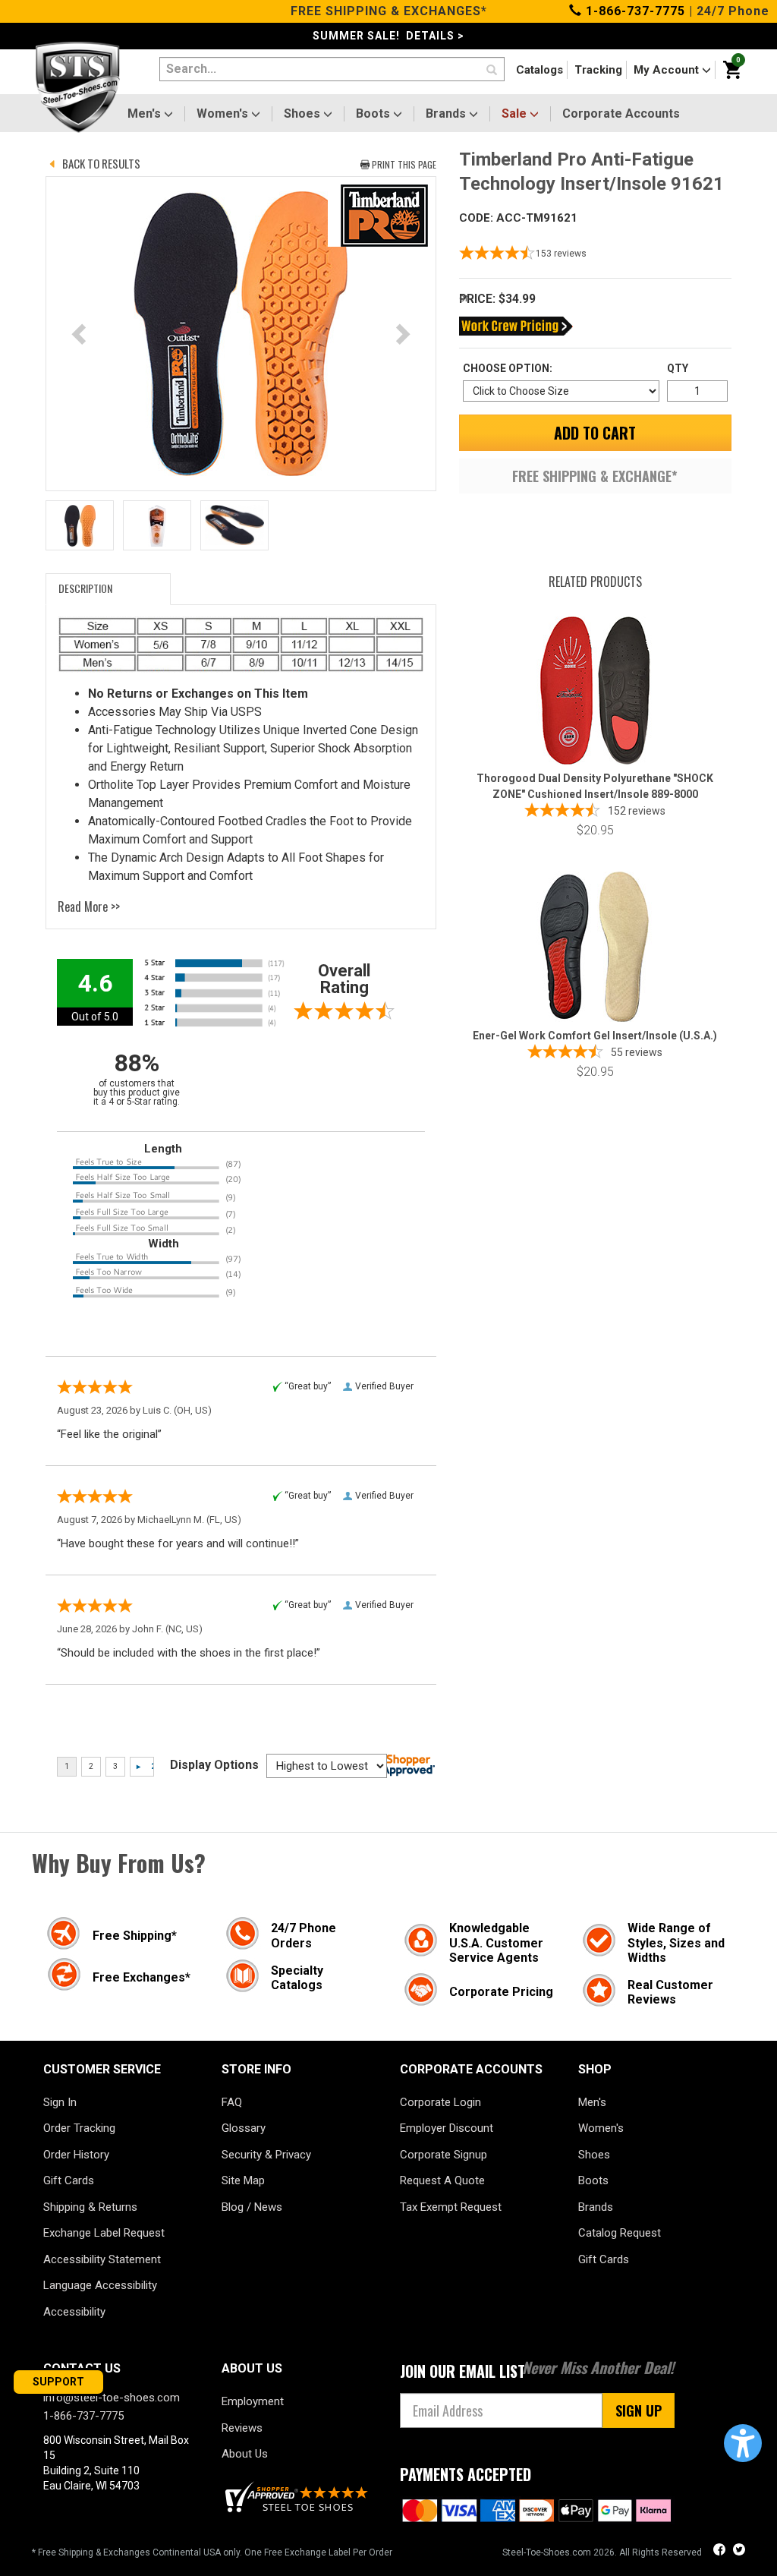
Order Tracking (79, 2128)
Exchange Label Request (104, 2233)
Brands (447, 114)
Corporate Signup (444, 2155)
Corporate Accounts (621, 114)
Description (85, 588)
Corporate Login (440, 2102)
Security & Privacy (266, 2155)
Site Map (243, 2180)
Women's (224, 114)
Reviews (242, 2428)
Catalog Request (620, 2233)
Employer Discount (447, 2128)
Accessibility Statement (102, 2259)
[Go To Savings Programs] (516, 326)
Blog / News (252, 2207)
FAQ (232, 2102)
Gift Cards (69, 2180)
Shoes (304, 114)
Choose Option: (508, 368)
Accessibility (74, 2312)
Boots (374, 114)
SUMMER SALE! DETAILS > (388, 36)
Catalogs (539, 70)
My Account (668, 70)
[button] (743, 2443)
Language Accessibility (100, 2285)
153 (561, 254)
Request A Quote (442, 2180)
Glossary (244, 2128)
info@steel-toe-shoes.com (112, 2398)
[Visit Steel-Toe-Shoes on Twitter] (739, 2551)
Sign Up (639, 2410)
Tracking (598, 70)
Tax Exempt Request (451, 2207)
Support (58, 2382)
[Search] (492, 71)
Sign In (60, 2102)
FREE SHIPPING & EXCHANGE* (595, 476)
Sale (516, 114)
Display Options (214, 1765)
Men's (146, 114)
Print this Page (404, 164)
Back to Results (101, 163)
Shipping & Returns (90, 2207)
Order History (76, 2155)
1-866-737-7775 (634, 11)
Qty (678, 368)
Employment (253, 2401)
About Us (245, 2454)
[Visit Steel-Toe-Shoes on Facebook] (721, 2551)
